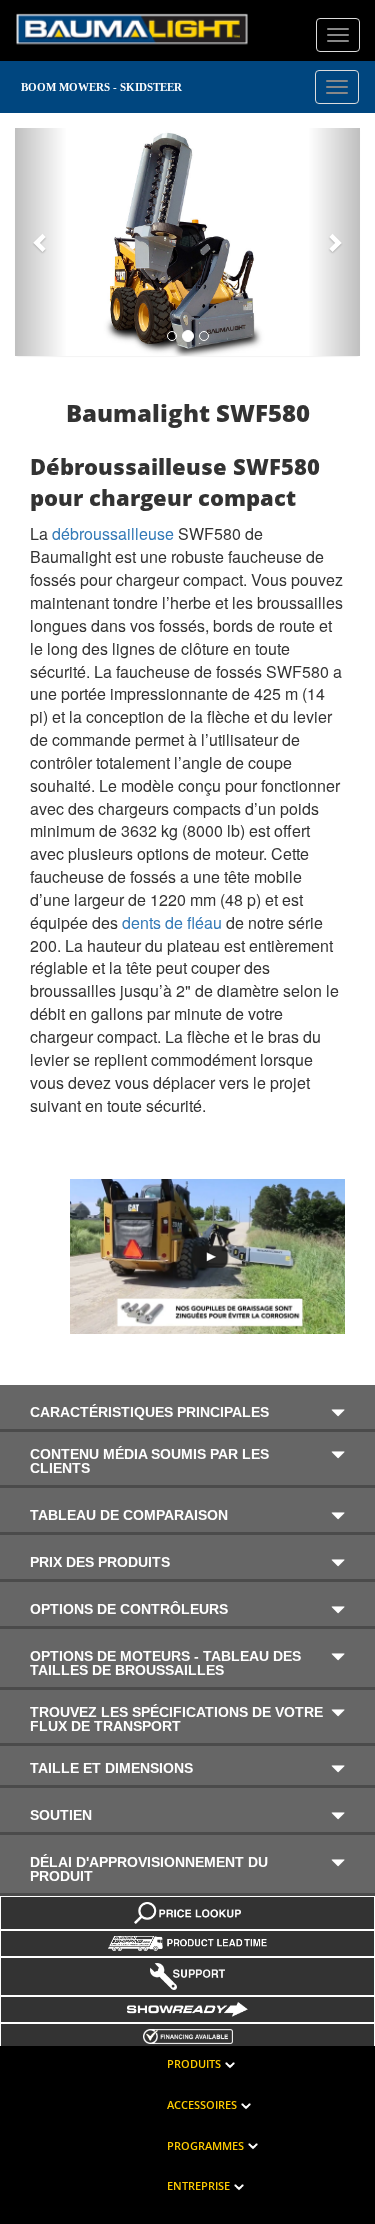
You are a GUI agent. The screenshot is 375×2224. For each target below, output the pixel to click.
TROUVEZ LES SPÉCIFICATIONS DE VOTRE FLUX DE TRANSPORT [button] (176, 1719)
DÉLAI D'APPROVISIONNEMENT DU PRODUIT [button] (149, 1868)
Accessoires (202, 2104)
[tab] (187, 1408)
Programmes (205, 2145)
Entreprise (198, 2185)
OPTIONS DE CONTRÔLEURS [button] (129, 1608)
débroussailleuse (113, 533)
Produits (194, 2063)
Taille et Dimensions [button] (111, 1768)
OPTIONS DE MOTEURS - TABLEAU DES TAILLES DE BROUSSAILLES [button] (165, 1662)
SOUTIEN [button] (61, 1814)
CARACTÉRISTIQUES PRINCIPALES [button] (149, 1411)
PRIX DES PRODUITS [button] (100, 1561)
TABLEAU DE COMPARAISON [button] (129, 1514)
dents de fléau (172, 922)
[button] (41, 242)
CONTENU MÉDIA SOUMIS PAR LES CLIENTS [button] (149, 1461)
